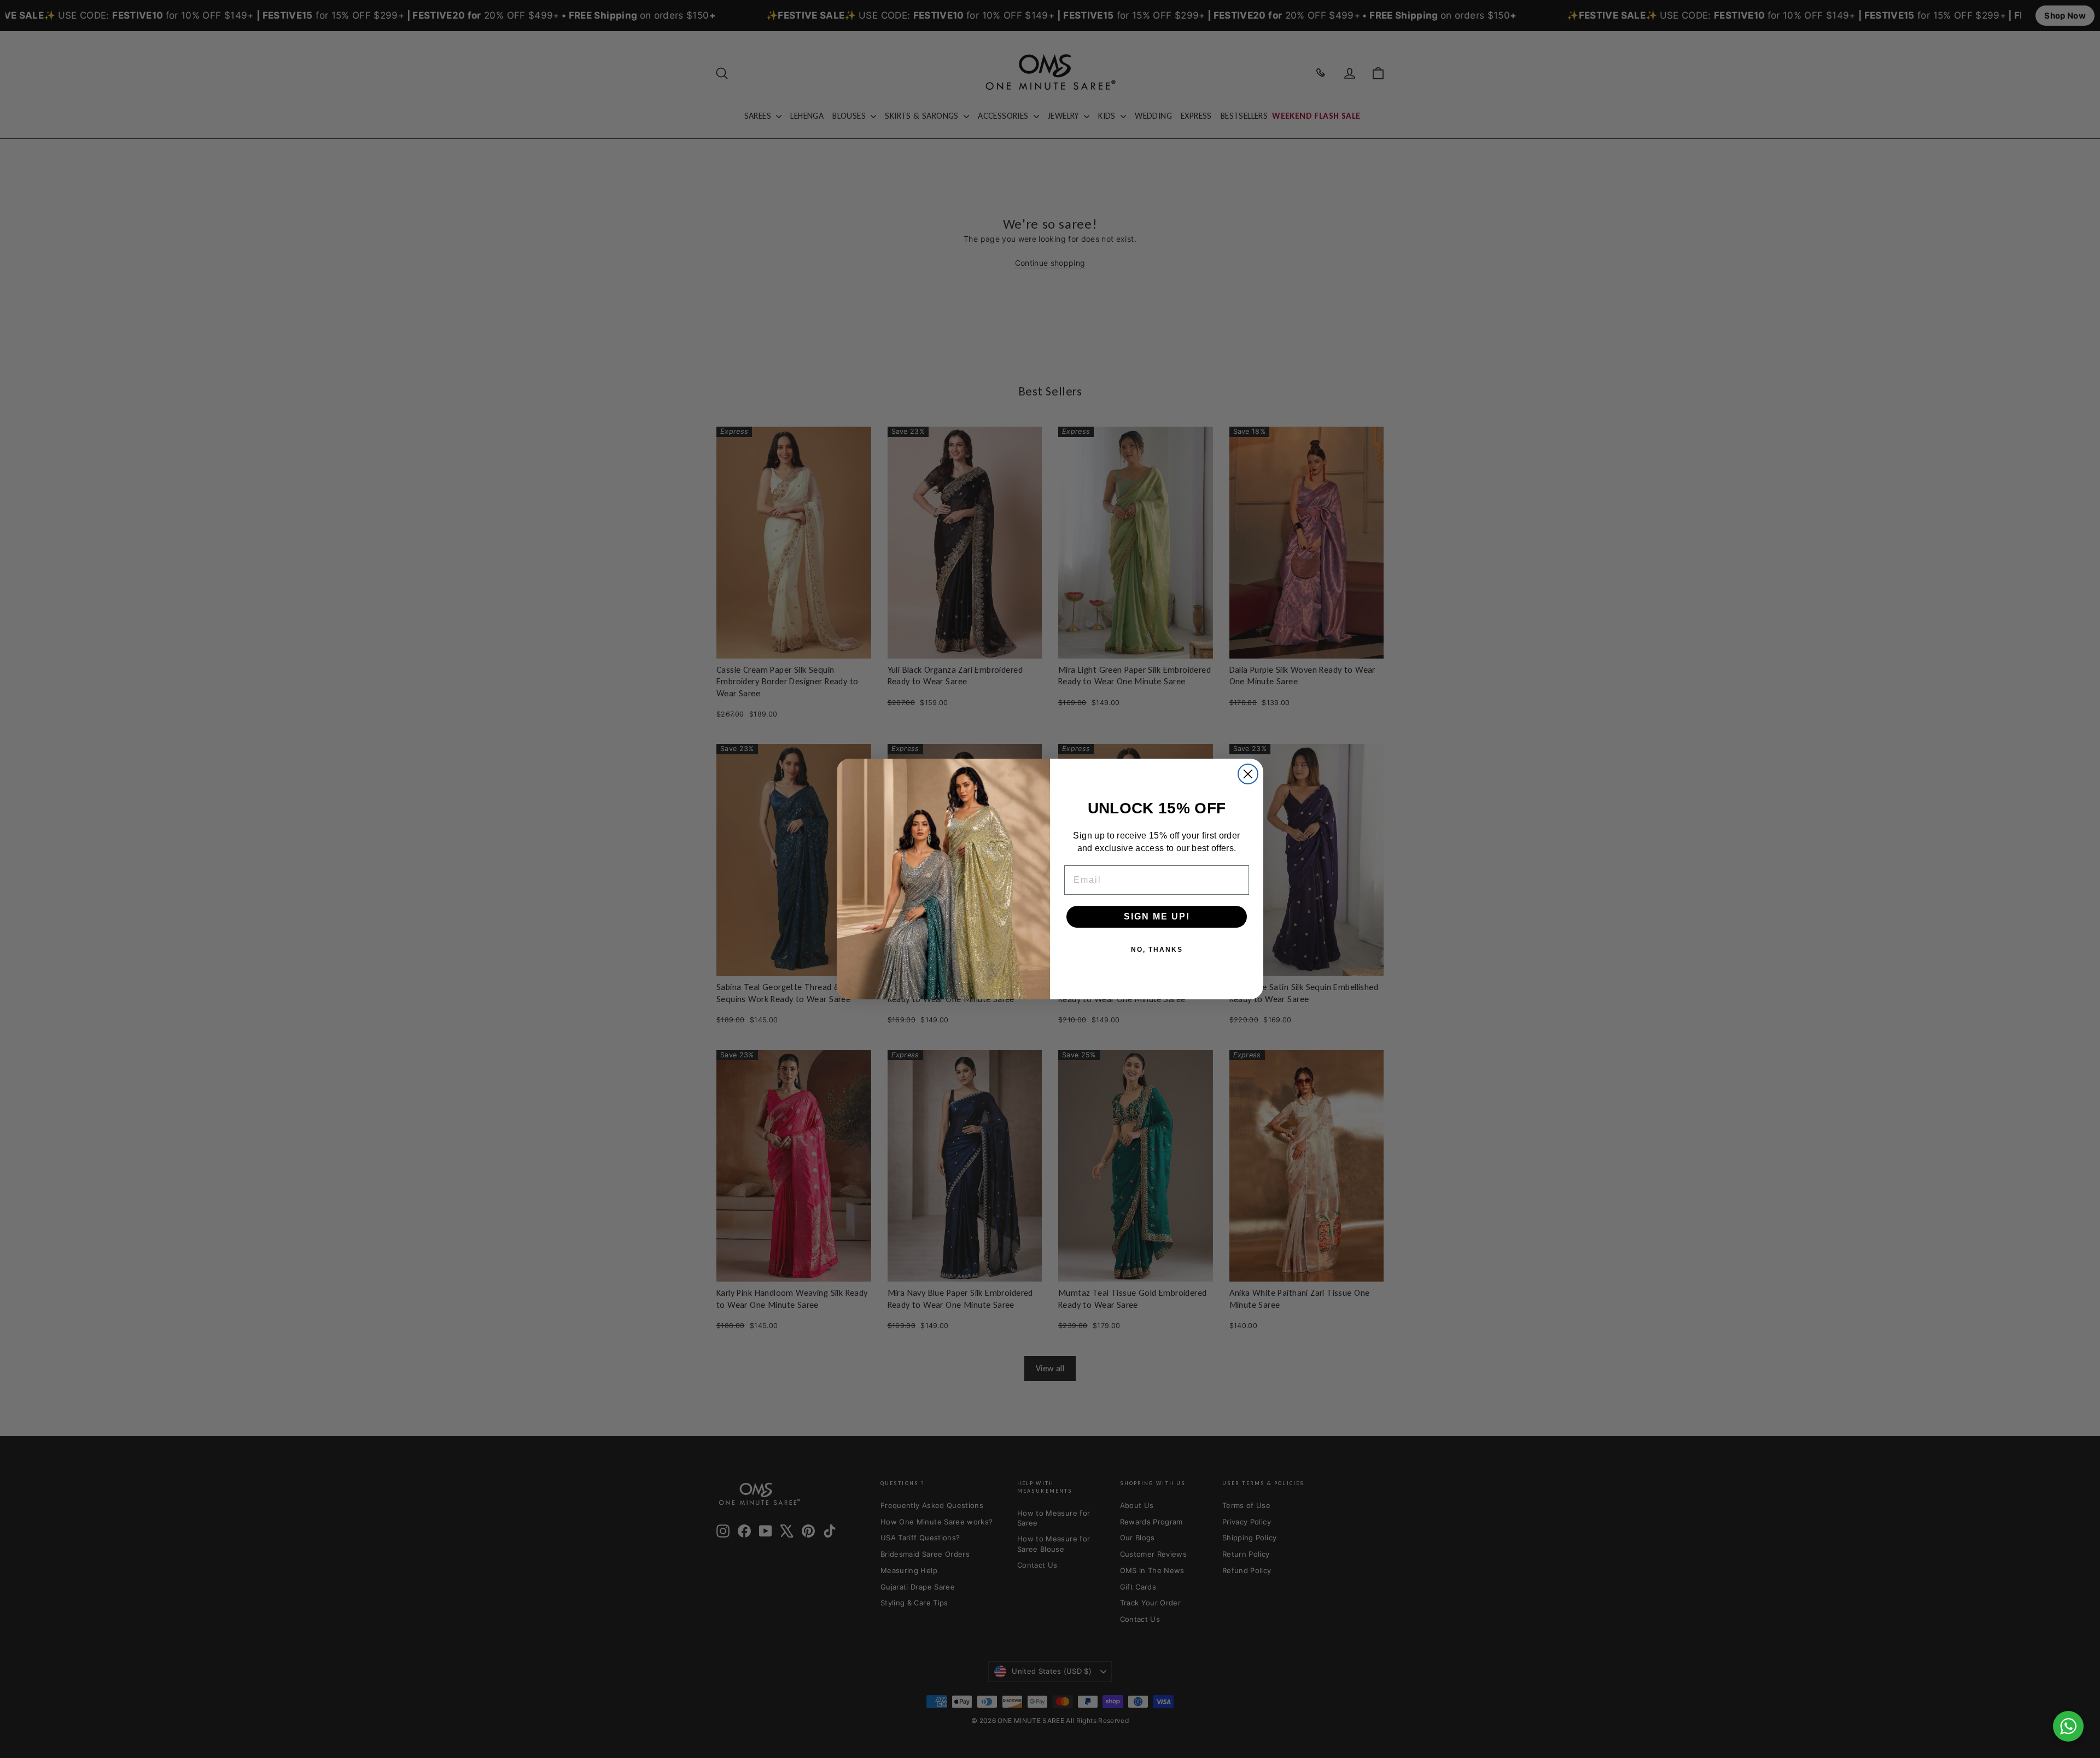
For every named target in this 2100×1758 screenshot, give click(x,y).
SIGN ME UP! (1157, 916)
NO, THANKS (1157, 950)
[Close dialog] (1248, 774)
